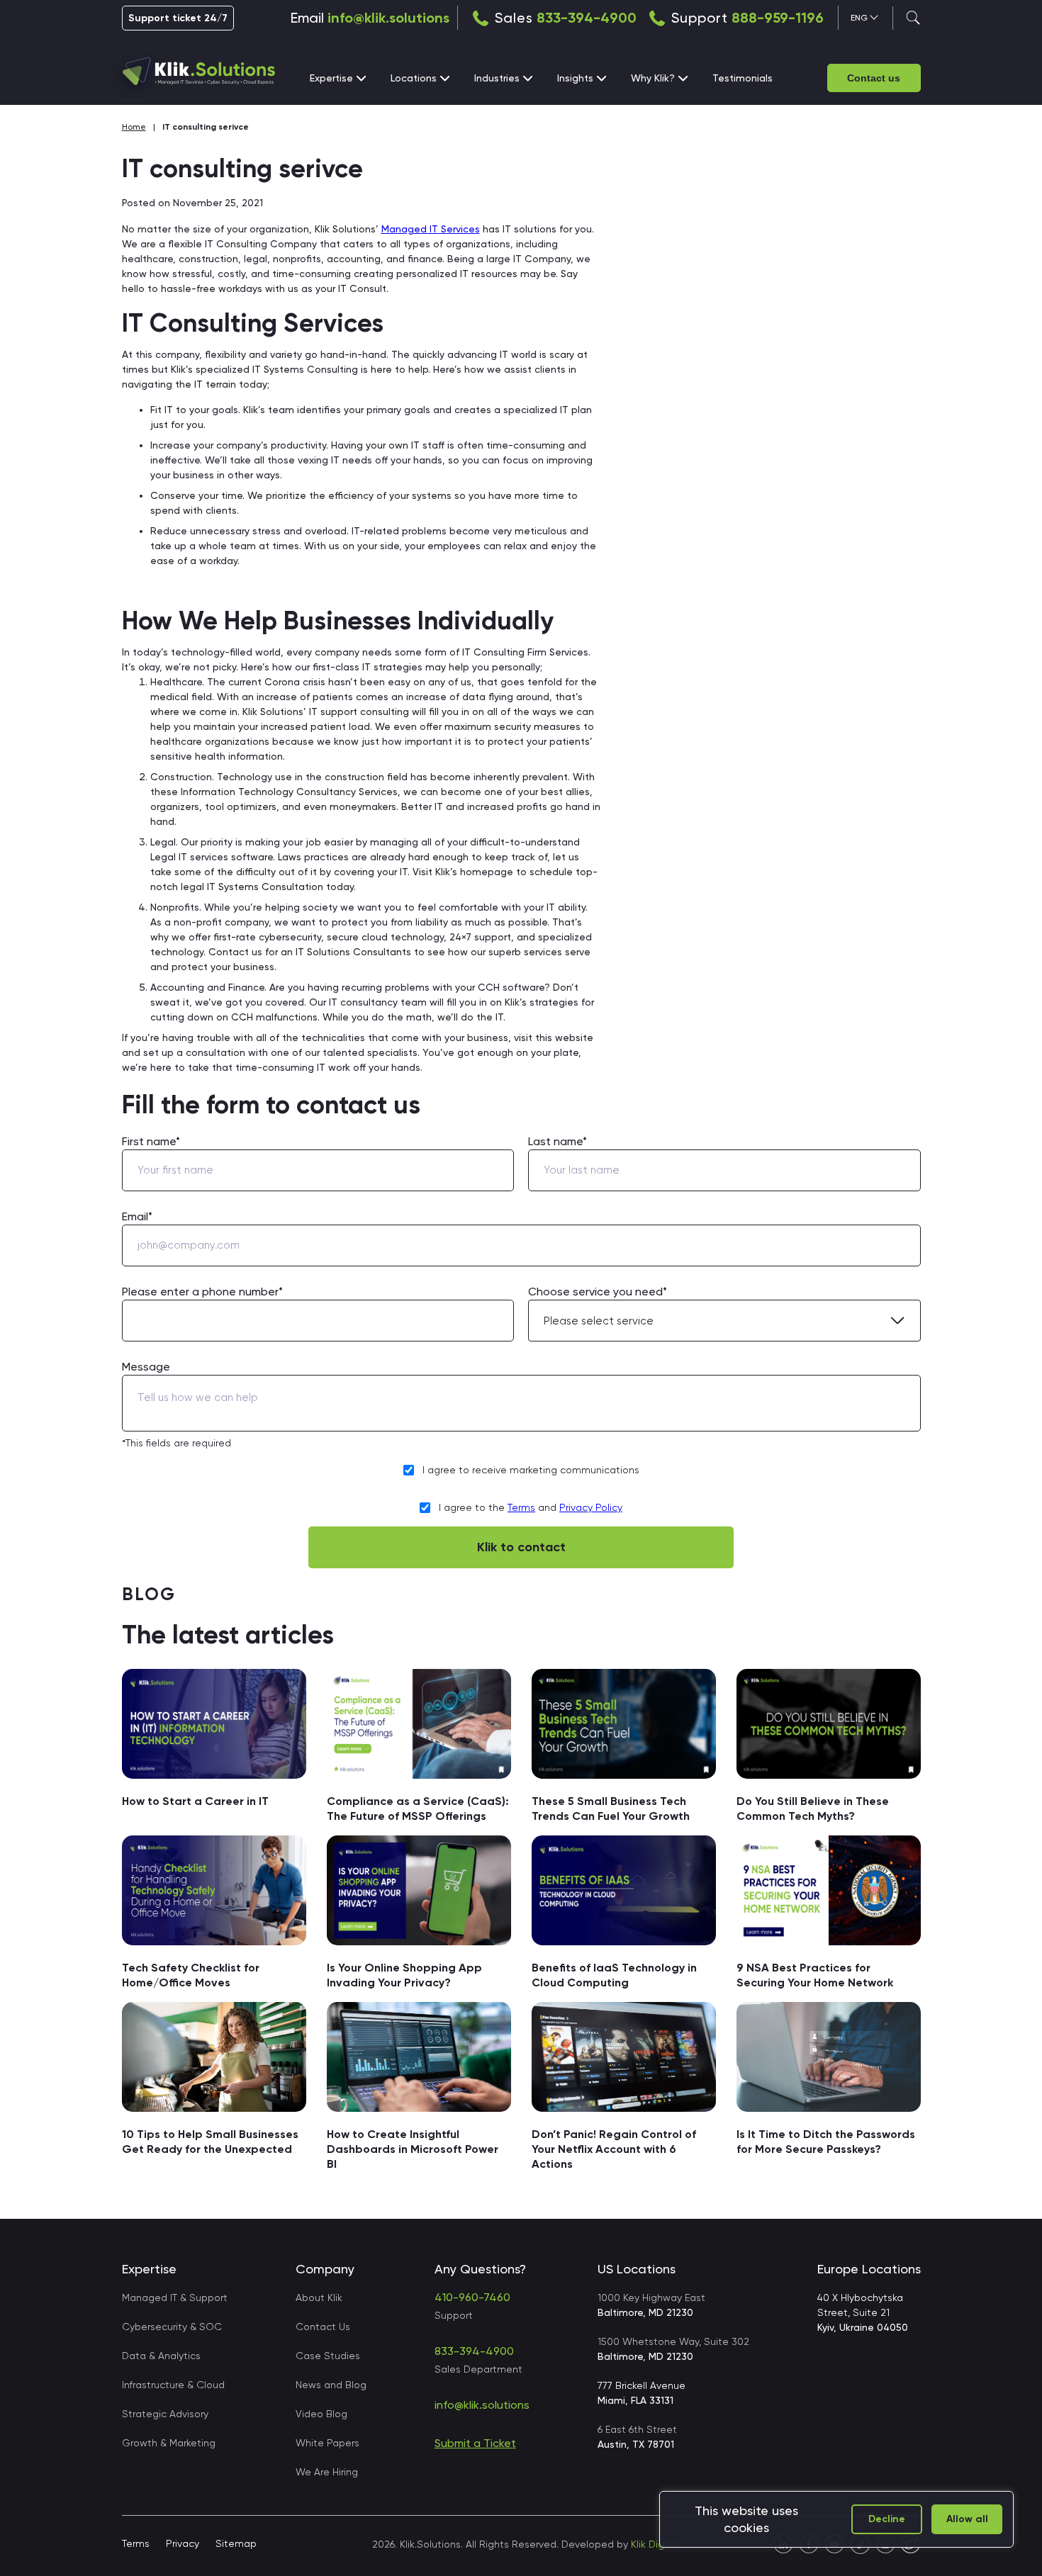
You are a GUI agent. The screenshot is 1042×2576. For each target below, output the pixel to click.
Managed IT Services (431, 229)
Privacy (183, 2543)
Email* (137, 1216)
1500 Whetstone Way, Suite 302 (673, 2349)
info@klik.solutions (388, 18)
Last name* (558, 1141)
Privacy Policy (591, 1507)
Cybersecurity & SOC (172, 2327)
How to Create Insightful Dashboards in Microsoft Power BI (413, 2149)
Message (146, 1367)
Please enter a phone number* (202, 1292)
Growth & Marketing (169, 2443)
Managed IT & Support (175, 2297)
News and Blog (331, 2385)
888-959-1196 (778, 18)
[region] (836, 2519)
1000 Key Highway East (651, 2305)
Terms (521, 1507)
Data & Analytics (161, 2356)
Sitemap (236, 2543)
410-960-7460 (472, 2297)
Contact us (874, 78)
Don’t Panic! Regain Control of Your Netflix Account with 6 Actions (614, 2149)
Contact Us (323, 2327)
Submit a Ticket (475, 2443)
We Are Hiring (327, 2472)
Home (134, 127)
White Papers (327, 2443)
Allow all (967, 2519)
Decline (887, 2519)
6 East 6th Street (637, 2437)
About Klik (319, 2297)
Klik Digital (655, 2544)
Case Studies (328, 2356)
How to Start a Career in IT (195, 1801)
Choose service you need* (598, 1292)
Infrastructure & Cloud (173, 2385)
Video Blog (321, 2414)
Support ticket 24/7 (178, 18)
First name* (151, 1141)
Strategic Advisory (165, 2414)
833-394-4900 (587, 18)
